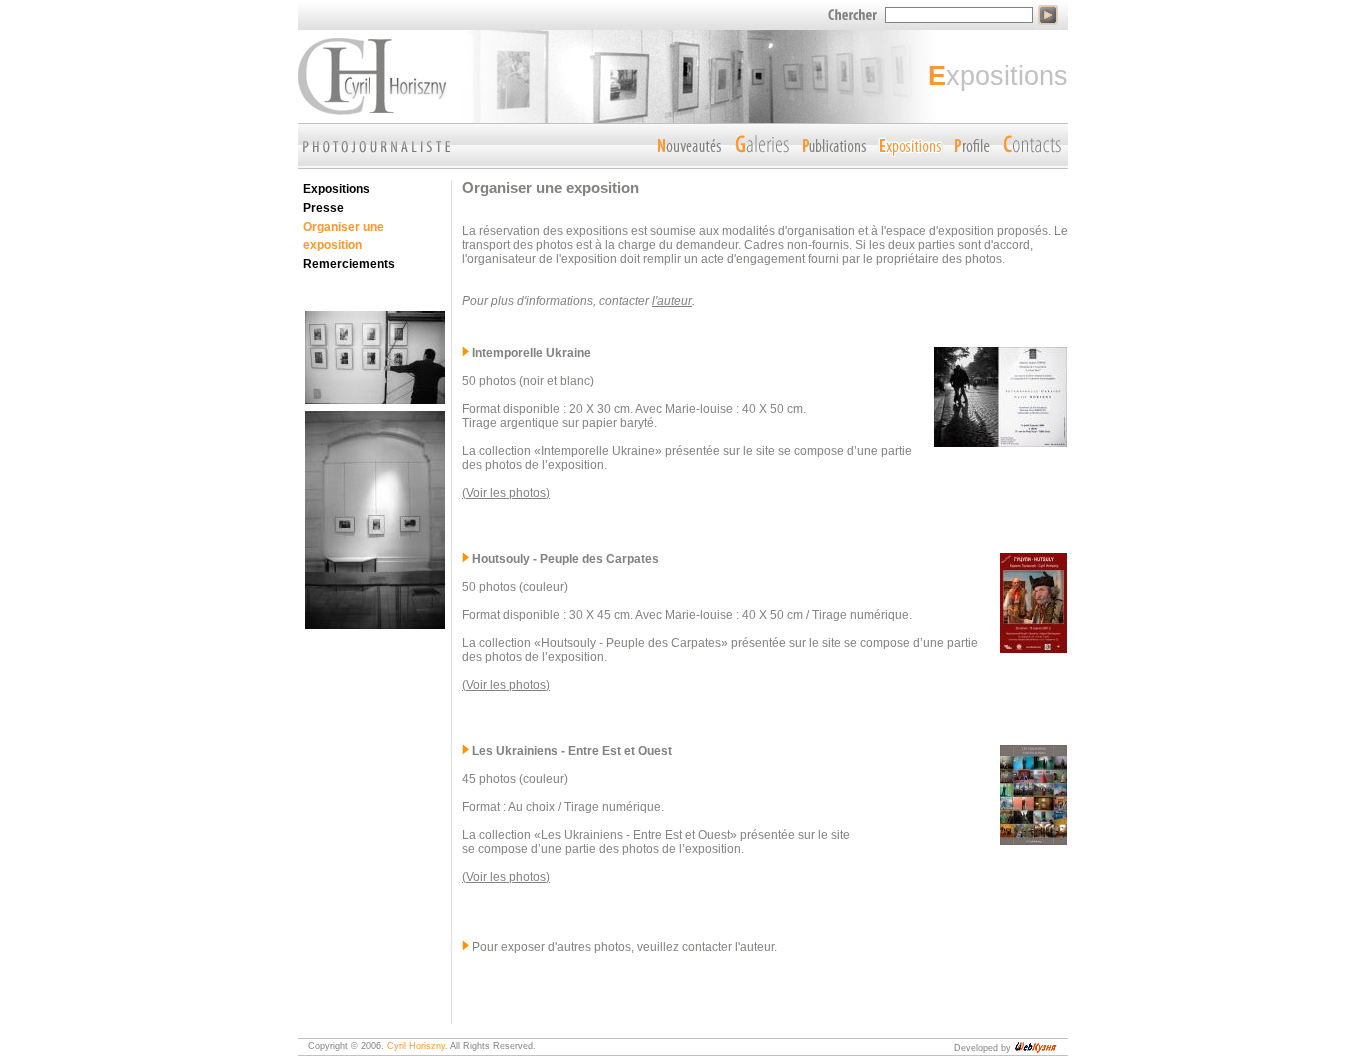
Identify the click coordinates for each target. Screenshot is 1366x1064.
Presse (323, 208)
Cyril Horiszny (416, 1046)
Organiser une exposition (343, 236)
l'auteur (672, 301)
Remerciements (349, 264)
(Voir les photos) (506, 493)
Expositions (336, 189)
